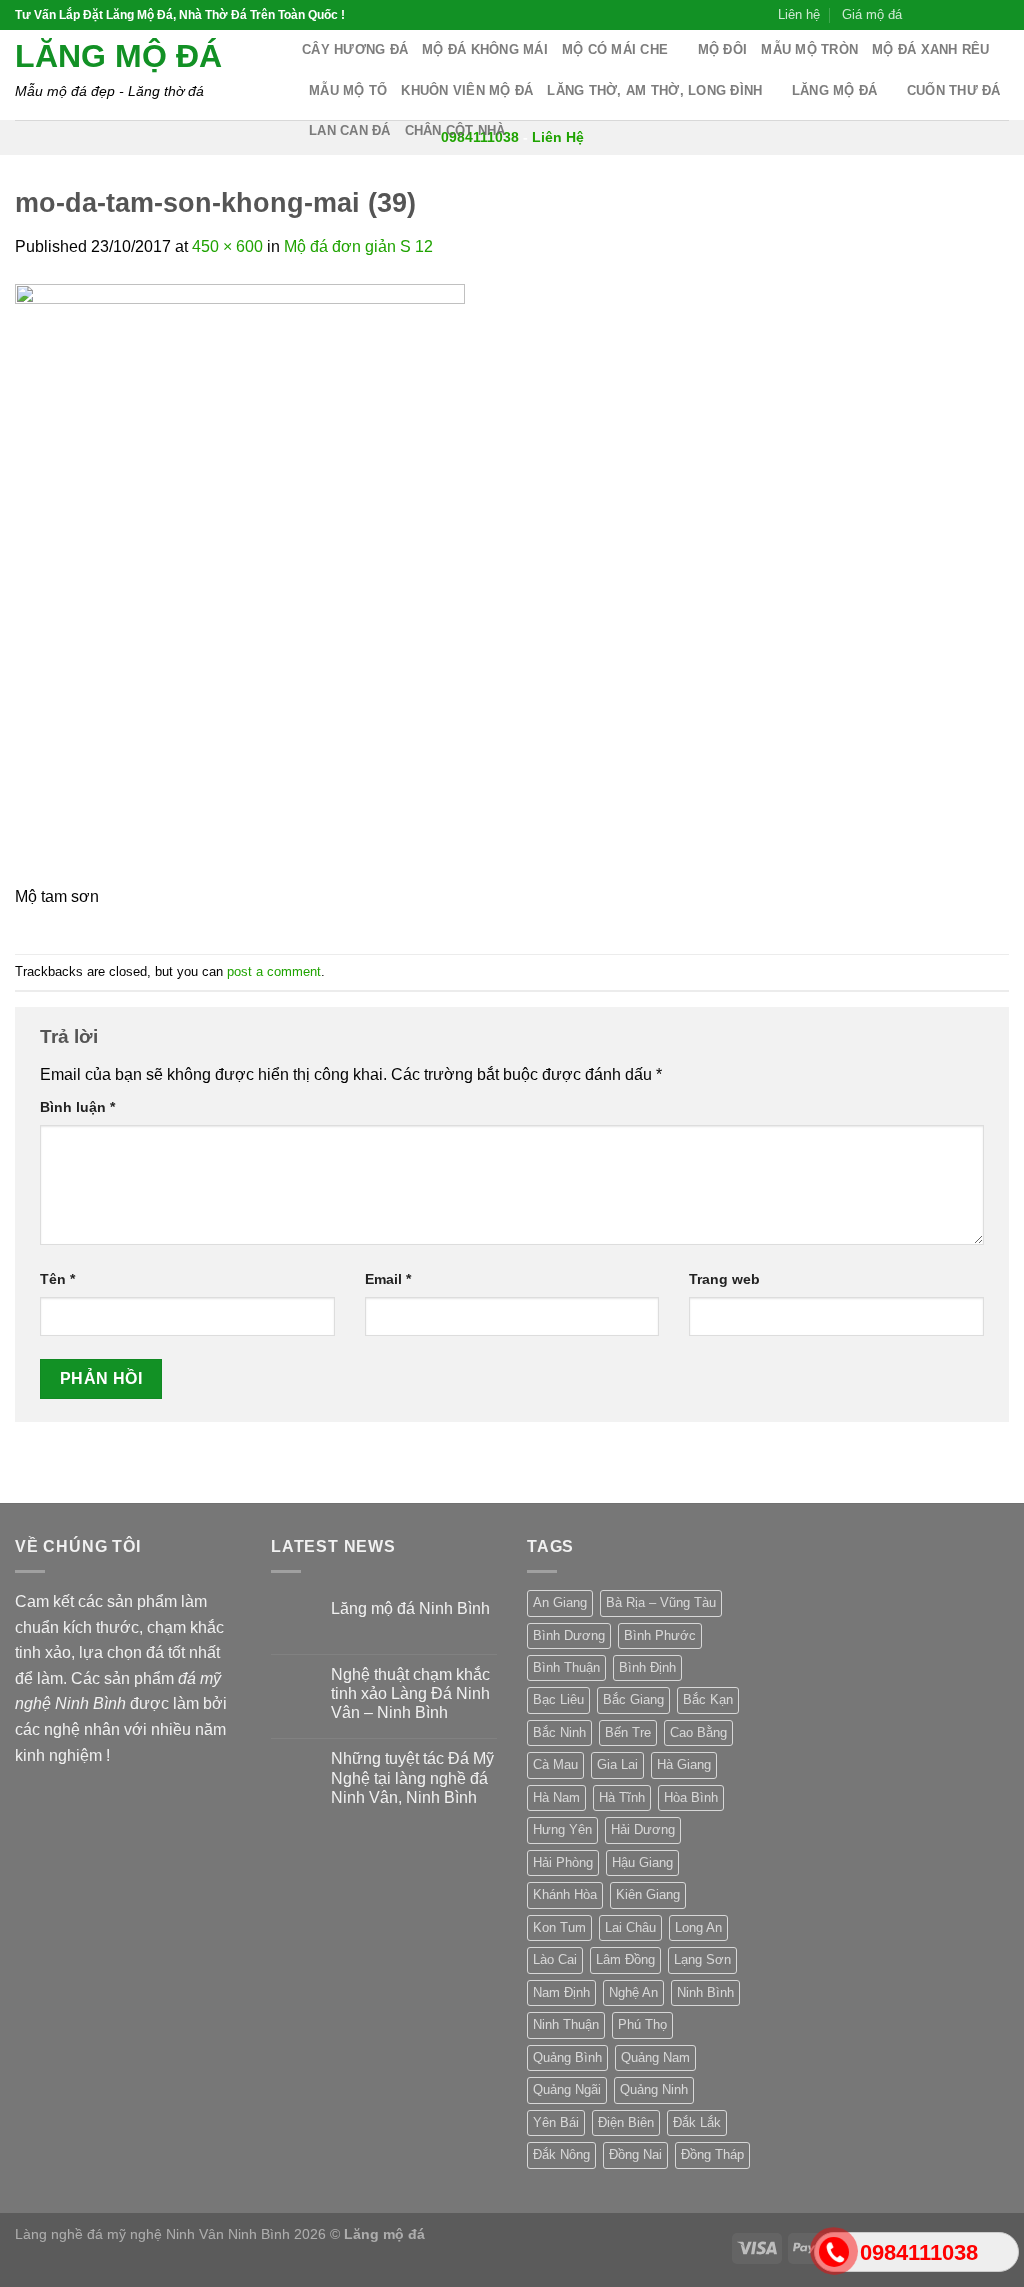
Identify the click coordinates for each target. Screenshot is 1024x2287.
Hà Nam (556, 1797)
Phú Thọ (642, 2024)
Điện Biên (626, 2122)
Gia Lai (617, 1764)
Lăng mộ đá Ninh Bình (410, 1608)
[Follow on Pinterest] (999, 15)
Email (388, 1279)
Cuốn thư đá (954, 90)
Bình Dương (569, 1635)
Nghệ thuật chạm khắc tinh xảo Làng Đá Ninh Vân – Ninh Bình (410, 1693)
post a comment (274, 971)
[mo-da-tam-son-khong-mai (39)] (240, 582)
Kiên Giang (648, 1894)
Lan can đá (350, 130)
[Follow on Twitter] (961, 15)
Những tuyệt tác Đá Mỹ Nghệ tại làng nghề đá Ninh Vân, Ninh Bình (412, 1777)
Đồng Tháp (712, 2154)
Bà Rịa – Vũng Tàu (661, 1602)
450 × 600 (227, 246)
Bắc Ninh (559, 1732)
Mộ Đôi (723, 49)
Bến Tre (628, 1732)
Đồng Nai (635, 2154)
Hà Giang (684, 1764)
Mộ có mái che (615, 49)
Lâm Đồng (625, 1959)
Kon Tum (559, 1927)
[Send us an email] (980, 15)
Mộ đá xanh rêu (931, 49)
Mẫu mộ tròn (809, 49)
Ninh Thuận (566, 2024)
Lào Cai (555, 1959)
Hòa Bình (691, 1797)
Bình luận (77, 1107)
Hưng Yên (562, 1829)
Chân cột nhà (455, 130)
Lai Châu (630, 1927)
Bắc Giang (633, 1699)
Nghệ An (633, 1992)
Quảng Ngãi (567, 2089)
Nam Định (561, 1992)
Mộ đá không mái (485, 49)
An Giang (560, 1602)
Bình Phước (660, 1635)
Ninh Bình (705, 1992)
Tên (57, 1279)
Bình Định (647, 1667)
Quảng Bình (567, 2057)
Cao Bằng (698, 1732)
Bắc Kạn (708, 1699)
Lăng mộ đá (118, 56)
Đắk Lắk (697, 2122)
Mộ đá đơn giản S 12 (358, 246)
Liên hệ (799, 14)
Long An (698, 1927)
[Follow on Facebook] (923, 15)
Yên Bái (556, 2122)
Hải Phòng (563, 1862)
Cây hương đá (355, 49)
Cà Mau (555, 1764)
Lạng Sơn (702, 1959)
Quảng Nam (655, 2057)
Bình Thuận (566, 1667)
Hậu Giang (642, 1862)
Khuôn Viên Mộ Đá (467, 90)
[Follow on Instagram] (942, 15)
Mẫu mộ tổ (348, 90)
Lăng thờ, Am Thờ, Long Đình (654, 90)
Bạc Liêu (558, 1699)
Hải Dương (643, 1829)
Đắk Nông (561, 2154)
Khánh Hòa (565, 1894)
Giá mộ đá (872, 14)
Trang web (724, 1279)
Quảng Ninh (654, 2089)
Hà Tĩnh (622, 1797)
